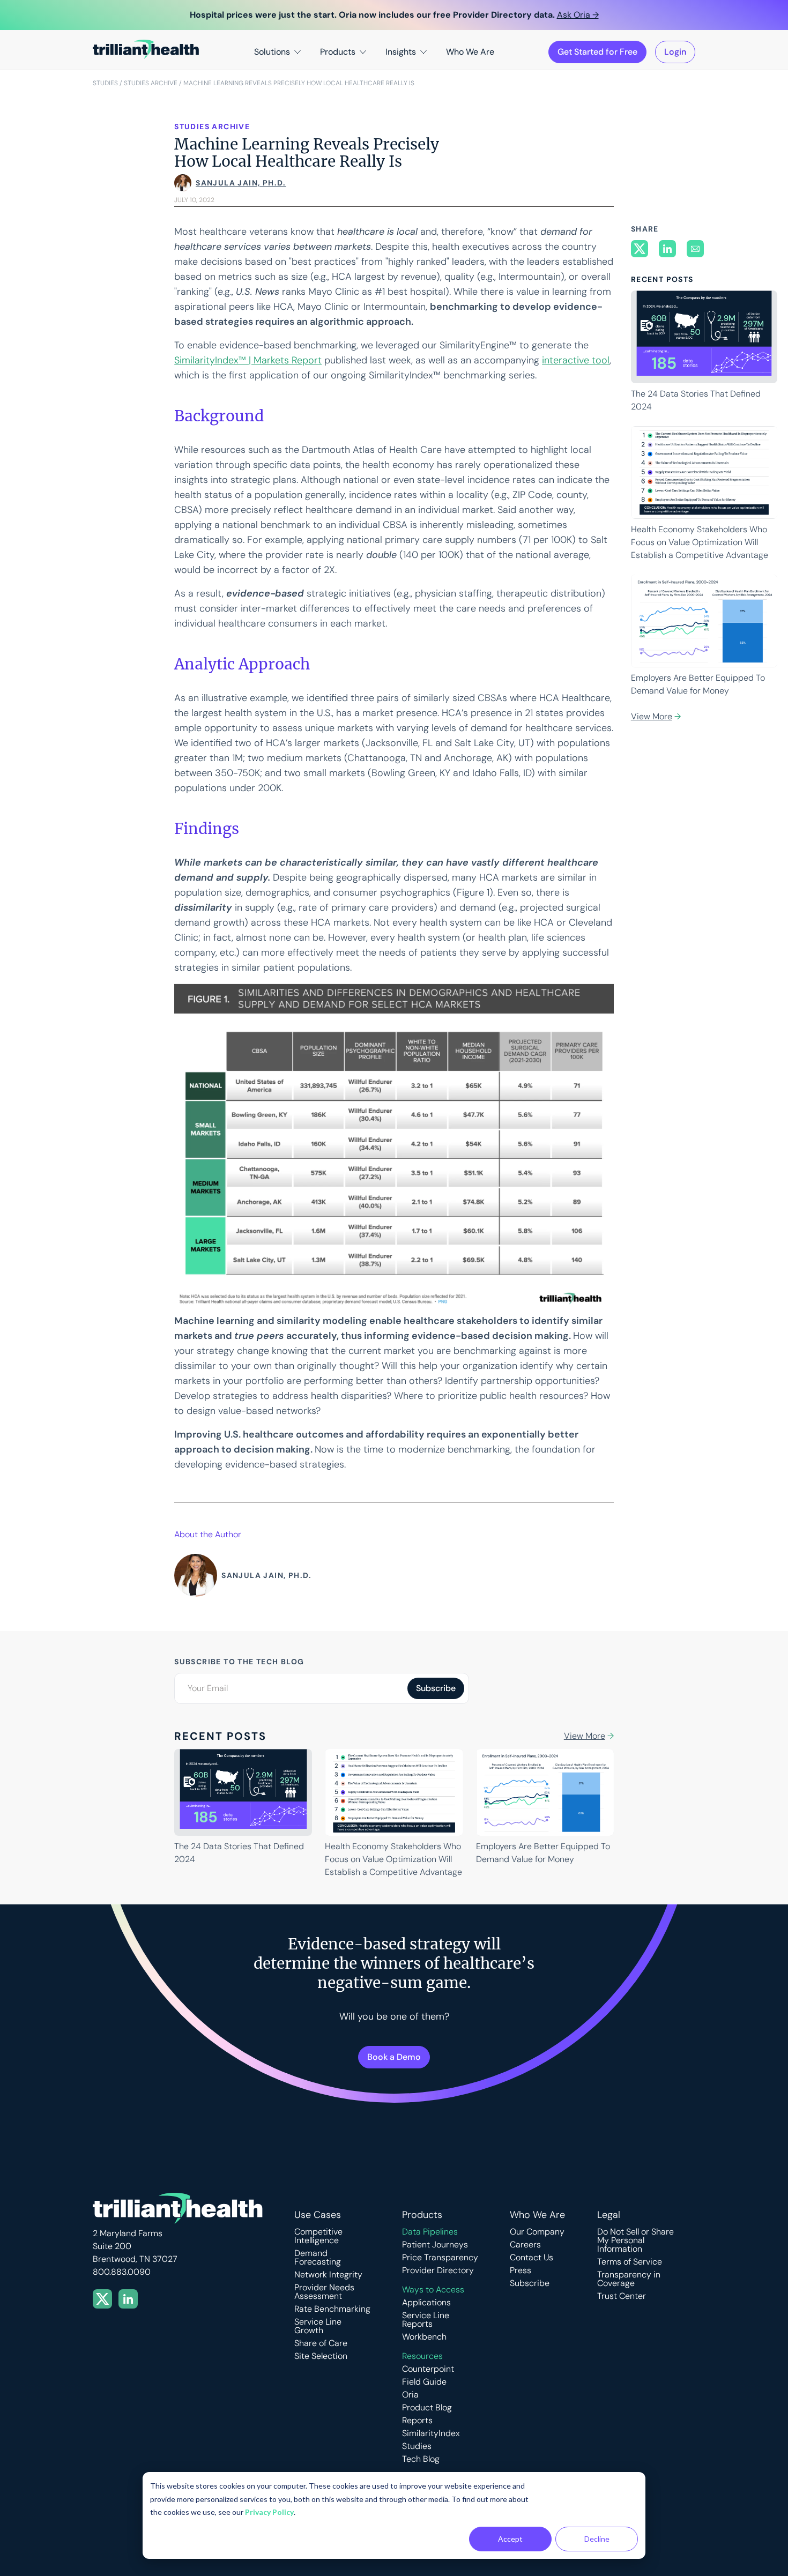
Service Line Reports (426, 2320)
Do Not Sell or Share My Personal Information (635, 2240)
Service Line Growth (318, 2326)
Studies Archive (151, 83)
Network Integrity (328, 2275)
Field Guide (424, 2382)
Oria (410, 2395)
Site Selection (321, 2356)
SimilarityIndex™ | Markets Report (248, 360)
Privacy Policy (269, 2512)
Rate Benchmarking (332, 2309)
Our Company (537, 2232)
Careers (525, 2245)
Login (675, 52)
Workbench (424, 2337)
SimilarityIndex (431, 2433)
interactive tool (576, 360)
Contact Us (531, 2258)
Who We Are (470, 52)
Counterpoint (428, 2369)
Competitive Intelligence (318, 2236)
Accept (510, 2539)
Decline (597, 2539)
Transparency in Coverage (629, 2279)
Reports (417, 2421)
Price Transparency (440, 2258)
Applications (426, 2303)
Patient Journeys (435, 2245)
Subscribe (530, 2283)
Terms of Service (630, 2262)
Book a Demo (394, 2057)
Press (521, 2270)
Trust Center (622, 2296)
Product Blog (427, 2408)
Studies (105, 83)
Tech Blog (421, 2459)
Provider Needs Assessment (324, 2292)
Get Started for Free (597, 52)
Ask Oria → (578, 15)
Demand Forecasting (318, 2258)
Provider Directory (438, 2270)
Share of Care (321, 2343)
